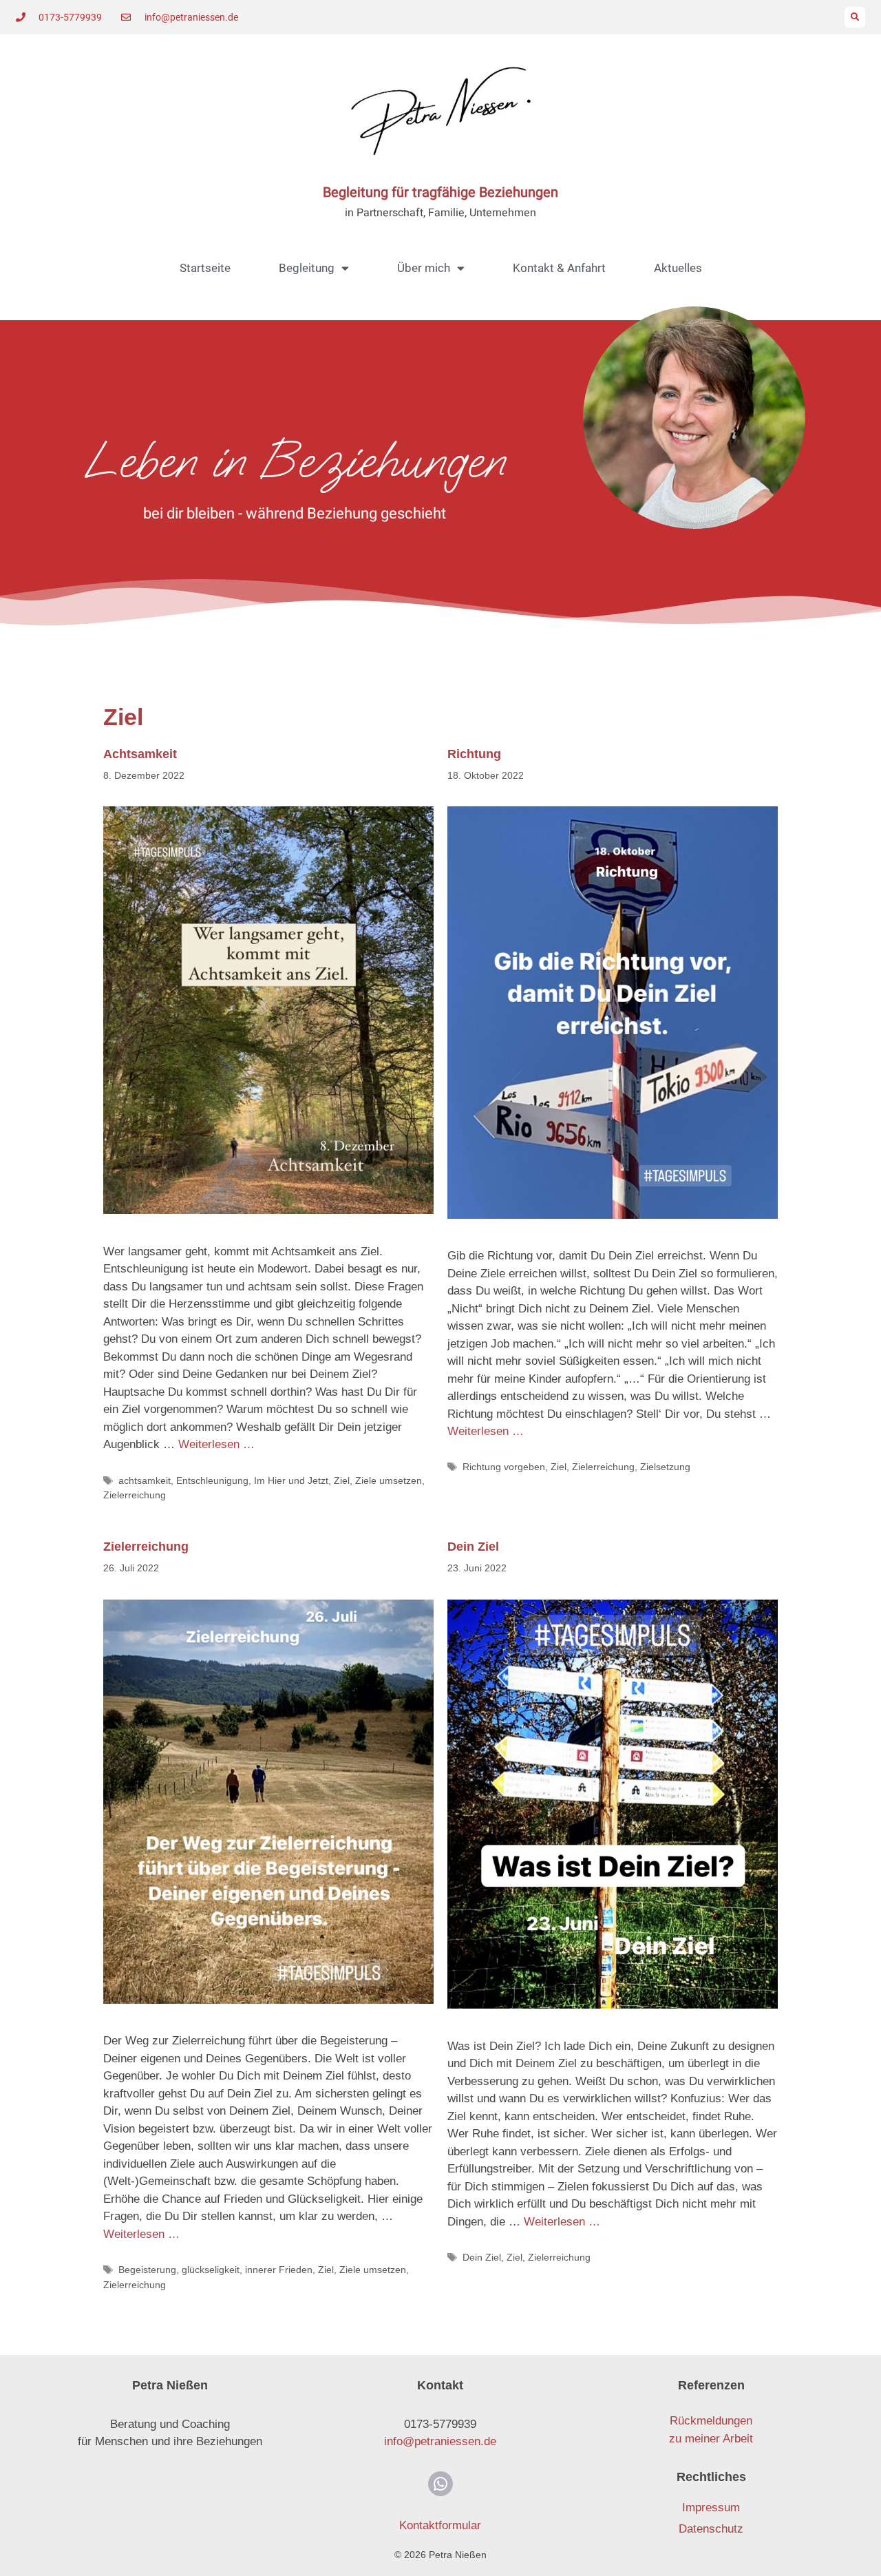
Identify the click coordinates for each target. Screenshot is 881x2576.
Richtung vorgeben (504, 1467)
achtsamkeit (145, 1480)
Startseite (205, 268)
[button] (855, 17)
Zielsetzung (665, 1467)
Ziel (342, 1480)
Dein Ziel (473, 1547)
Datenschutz (711, 2529)
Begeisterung (147, 2270)
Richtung (474, 754)
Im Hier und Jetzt (291, 1480)
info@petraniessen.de (440, 2441)
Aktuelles (678, 268)
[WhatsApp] (440, 2484)
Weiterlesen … (216, 1444)
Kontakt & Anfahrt (559, 268)
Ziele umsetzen (389, 1480)
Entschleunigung (212, 1480)
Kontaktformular (440, 2525)
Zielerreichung (135, 1495)
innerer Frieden (279, 2270)
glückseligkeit (211, 2270)
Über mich (424, 268)
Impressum (711, 2507)
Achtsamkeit (140, 754)
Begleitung (307, 268)
